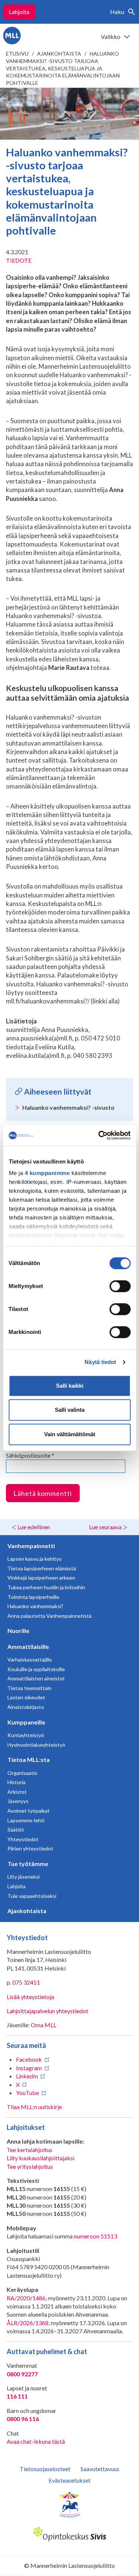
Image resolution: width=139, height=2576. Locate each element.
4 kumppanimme (47, 1173)
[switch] (120, 1286)
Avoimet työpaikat (29, 1811)
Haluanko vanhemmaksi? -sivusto (68, 1107)
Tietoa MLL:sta (29, 1760)
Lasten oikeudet (26, 1697)
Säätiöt (16, 1830)
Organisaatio (22, 1773)
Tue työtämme (28, 1864)
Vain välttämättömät (70, 1434)
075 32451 (26, 1982)
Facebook (29, 2059)
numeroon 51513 (95, 2236)
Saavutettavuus (100, 2469)
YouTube (27, 2093)
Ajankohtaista (59, 54)
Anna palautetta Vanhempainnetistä (49, 1616)
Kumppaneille (26, 1722)
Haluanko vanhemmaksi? (35, 1606)
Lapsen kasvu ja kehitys (34, 1559)
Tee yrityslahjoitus (30, 2166)
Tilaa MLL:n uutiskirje (34, 2107)
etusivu (17, 54)
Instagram (29, 2068)
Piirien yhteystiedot (30, 1848)
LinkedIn (27, 2076)
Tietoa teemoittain (29, 1688)
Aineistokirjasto (26, 1707)
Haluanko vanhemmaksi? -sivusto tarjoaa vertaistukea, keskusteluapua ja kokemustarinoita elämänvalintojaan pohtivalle (63, 68)
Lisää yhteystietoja (30, 1997)
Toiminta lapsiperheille (33, 1597)
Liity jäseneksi (24, 1877)
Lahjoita (19, 12)
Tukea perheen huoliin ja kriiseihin (46, 1587)
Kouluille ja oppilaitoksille (36, 1669)
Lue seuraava (105, 1527)
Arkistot (17, 1792)
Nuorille (18, 1631)
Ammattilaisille (28, 1646)
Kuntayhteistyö (26, 1735)
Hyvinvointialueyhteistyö (36, 1745)
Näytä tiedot (100, 1362)
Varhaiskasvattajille (30, 1659)
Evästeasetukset (69, 2480)
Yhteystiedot (23, 1839)
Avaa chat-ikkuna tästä (36, 2441)
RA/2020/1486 (26, 2298)
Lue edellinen (34, 1527)
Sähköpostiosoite (30, 1455)
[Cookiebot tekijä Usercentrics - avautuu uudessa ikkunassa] (99, 1135)
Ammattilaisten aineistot (36, 1678)
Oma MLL (44, 2025)
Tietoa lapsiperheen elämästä (42, 1568)
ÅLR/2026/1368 (28, 2323)
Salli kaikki (70, 1386)
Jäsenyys (18, 1801)
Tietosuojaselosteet (45, 2469)
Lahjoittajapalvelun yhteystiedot (47, 2011)
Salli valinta (70, 1410)
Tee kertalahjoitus (29, 2150)
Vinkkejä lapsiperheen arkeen (41, 1578)
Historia (16, 1782)
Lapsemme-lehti (26, 1820)
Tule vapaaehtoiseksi (32, 1896)
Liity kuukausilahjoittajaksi (41, 2158)
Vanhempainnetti (31, 1546)
